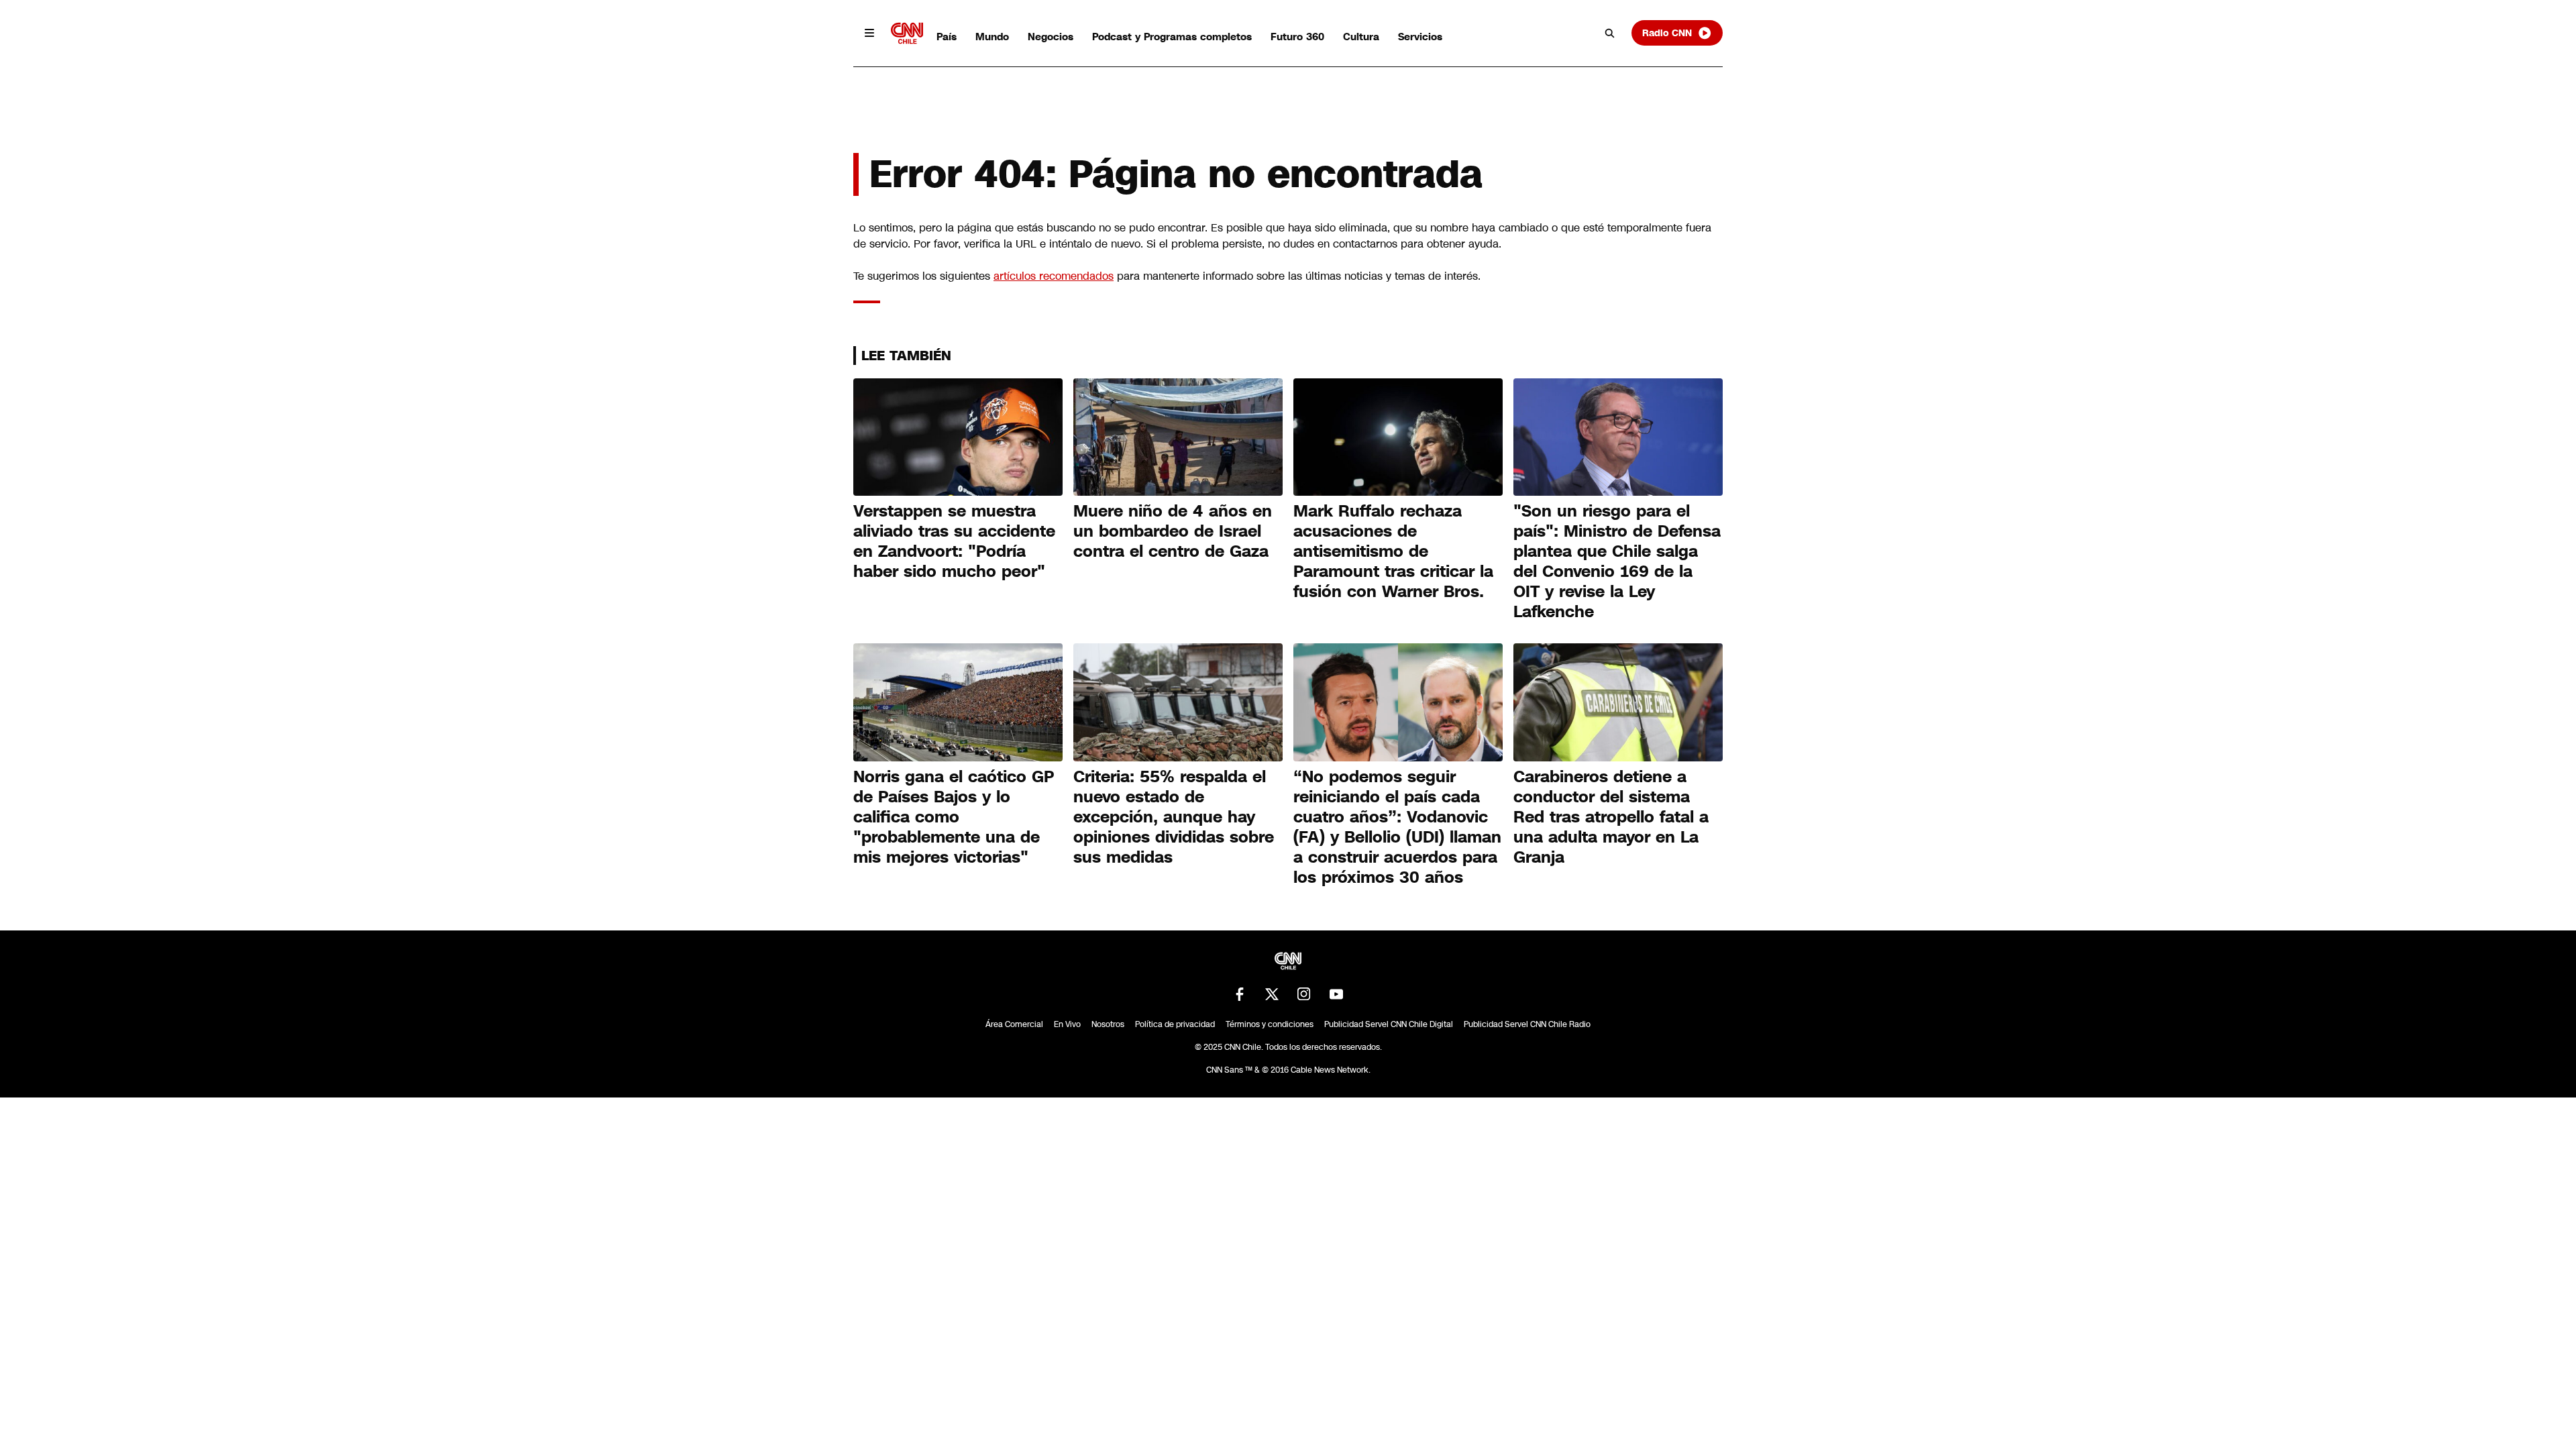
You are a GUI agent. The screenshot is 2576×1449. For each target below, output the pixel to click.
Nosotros (1108, 1024)
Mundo (992, 37)
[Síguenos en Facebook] (1240, 994)
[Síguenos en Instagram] (1304, 994)
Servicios (1420, 37)
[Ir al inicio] (907, 33)
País (947, 37)
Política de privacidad (1175, 1024)
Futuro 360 (1297, 37)
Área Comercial (1014, 1024)
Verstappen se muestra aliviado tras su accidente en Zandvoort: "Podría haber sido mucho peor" (954, 541)
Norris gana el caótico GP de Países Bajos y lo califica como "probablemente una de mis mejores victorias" (954, 817)
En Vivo (1067, 1024)
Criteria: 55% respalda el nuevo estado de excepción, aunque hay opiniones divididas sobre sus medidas (1174, 817)
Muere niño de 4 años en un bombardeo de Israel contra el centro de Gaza (1173, 531)
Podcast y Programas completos (1172, 37)
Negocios (1051, 37)
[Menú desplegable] (869, 33)
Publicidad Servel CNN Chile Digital (1389, 1024)
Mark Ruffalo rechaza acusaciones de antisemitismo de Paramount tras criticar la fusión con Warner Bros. (1393, 551)
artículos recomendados (1054, 276)
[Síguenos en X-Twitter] (1272, 994)
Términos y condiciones (1270, 1024)
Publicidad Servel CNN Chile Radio (1527, 1024)
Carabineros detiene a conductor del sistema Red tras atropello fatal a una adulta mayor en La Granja (1611, 817)
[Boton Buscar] (1610, 33)
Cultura (1361, 37)
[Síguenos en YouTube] (1336, 994)
